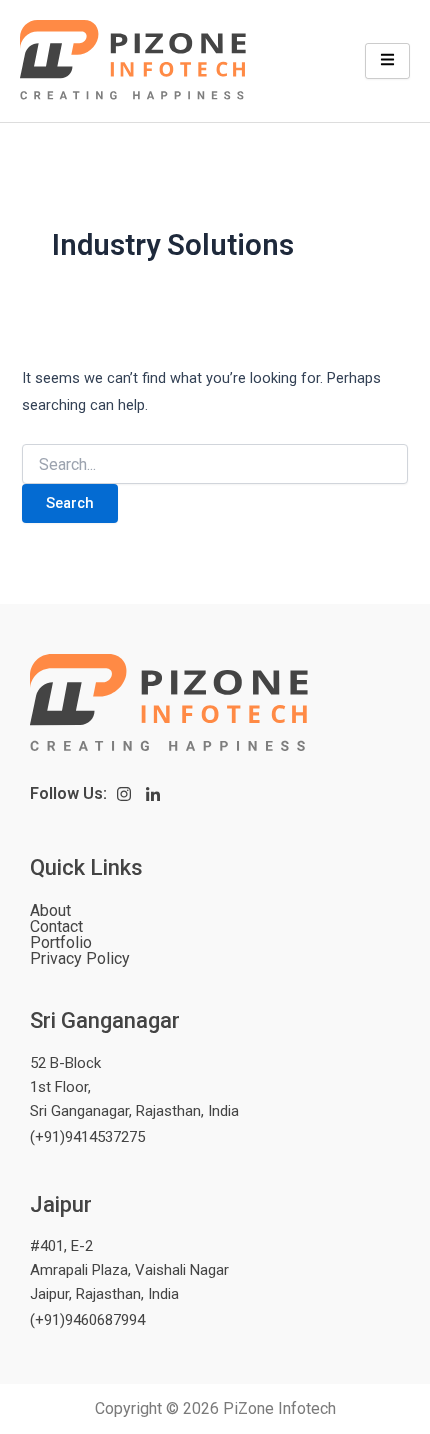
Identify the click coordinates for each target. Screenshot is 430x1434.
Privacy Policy (80, 959)
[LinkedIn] (153, 794)
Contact (56, 927)
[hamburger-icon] (387, 61)
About (50, 911)
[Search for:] (214, 465)
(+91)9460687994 (87, 1320)
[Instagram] (124, 794)
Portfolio (61, 943)
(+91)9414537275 (87, 1137)
